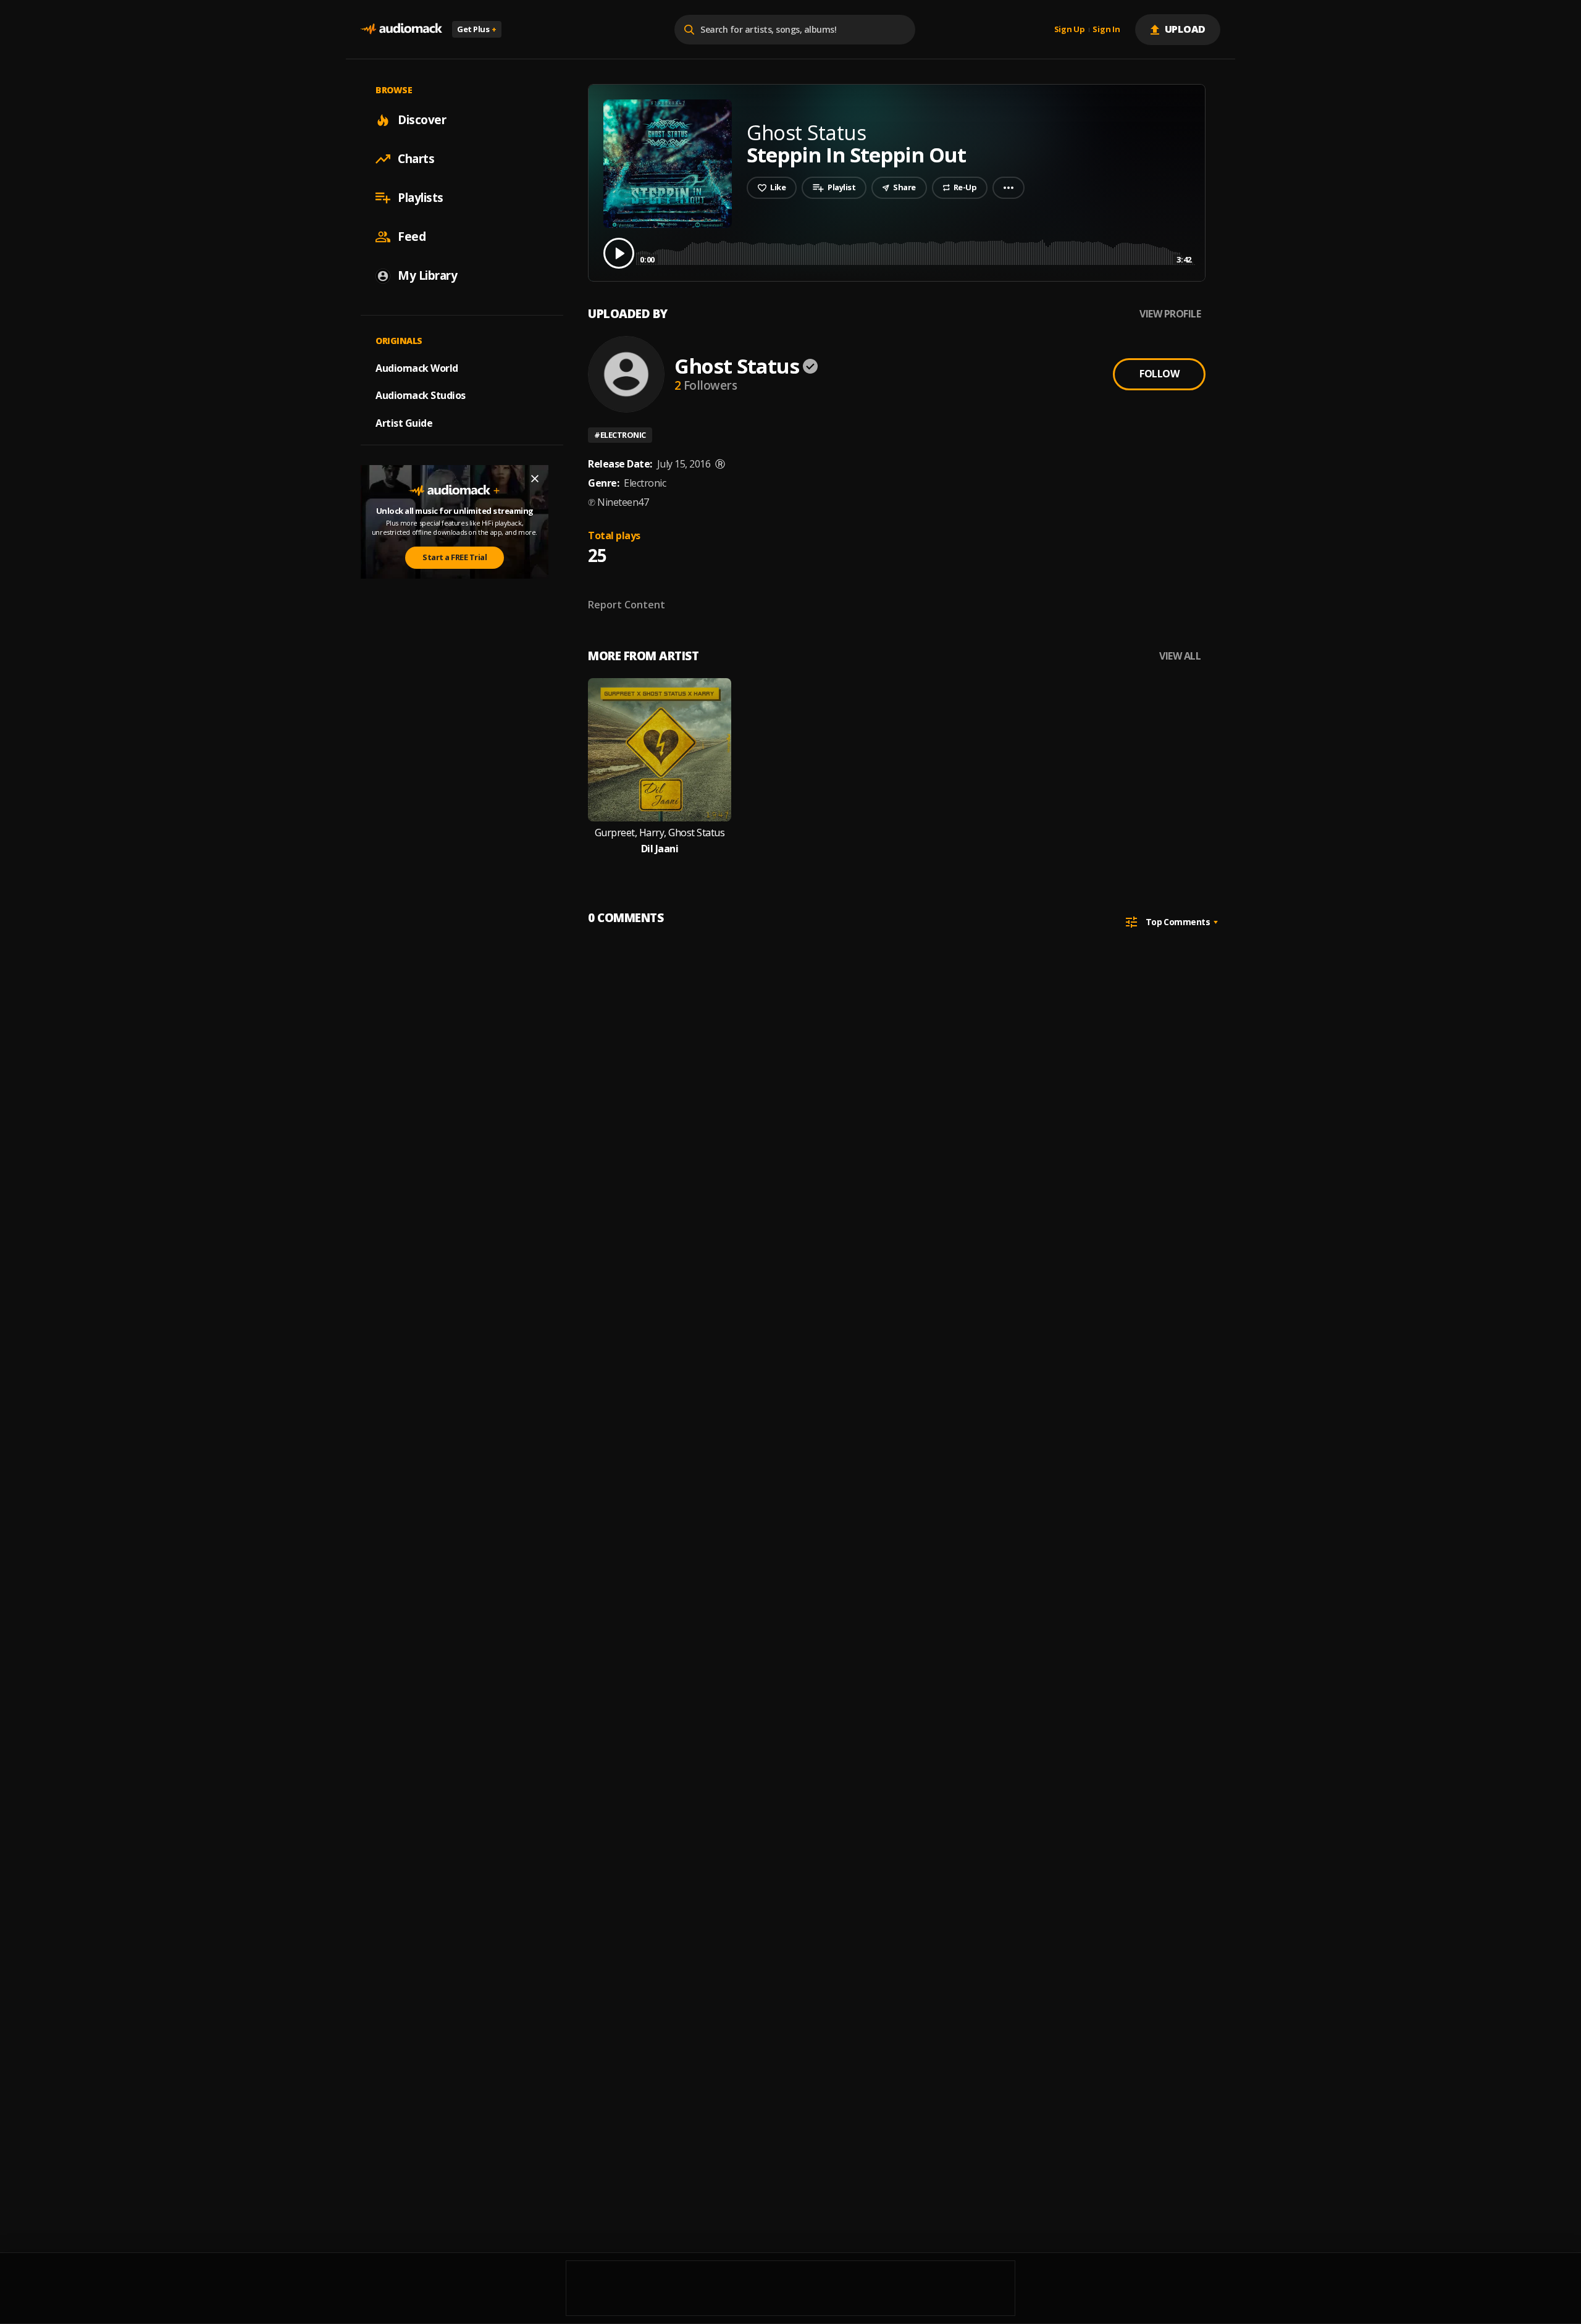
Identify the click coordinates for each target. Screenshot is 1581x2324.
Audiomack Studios (421, 395)
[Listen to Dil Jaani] (660, 750)
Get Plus (477, 29)
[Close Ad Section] (535, 479)
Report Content (627, 605)
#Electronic (620, 435)
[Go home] (401, 29)
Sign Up (1070, 30)
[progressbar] (916, 252)
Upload (1185, 29)
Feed (412, 237)
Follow (1159, 374)
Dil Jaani (660, 849)
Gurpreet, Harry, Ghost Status (660, 833)
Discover (422, 120)
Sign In (1106, 30)
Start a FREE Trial (455, 557)
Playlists (421, 198)
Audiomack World (417, 367)
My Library (427, 275)
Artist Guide (404, 423)
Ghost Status (737, 366)
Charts (416, 159)
